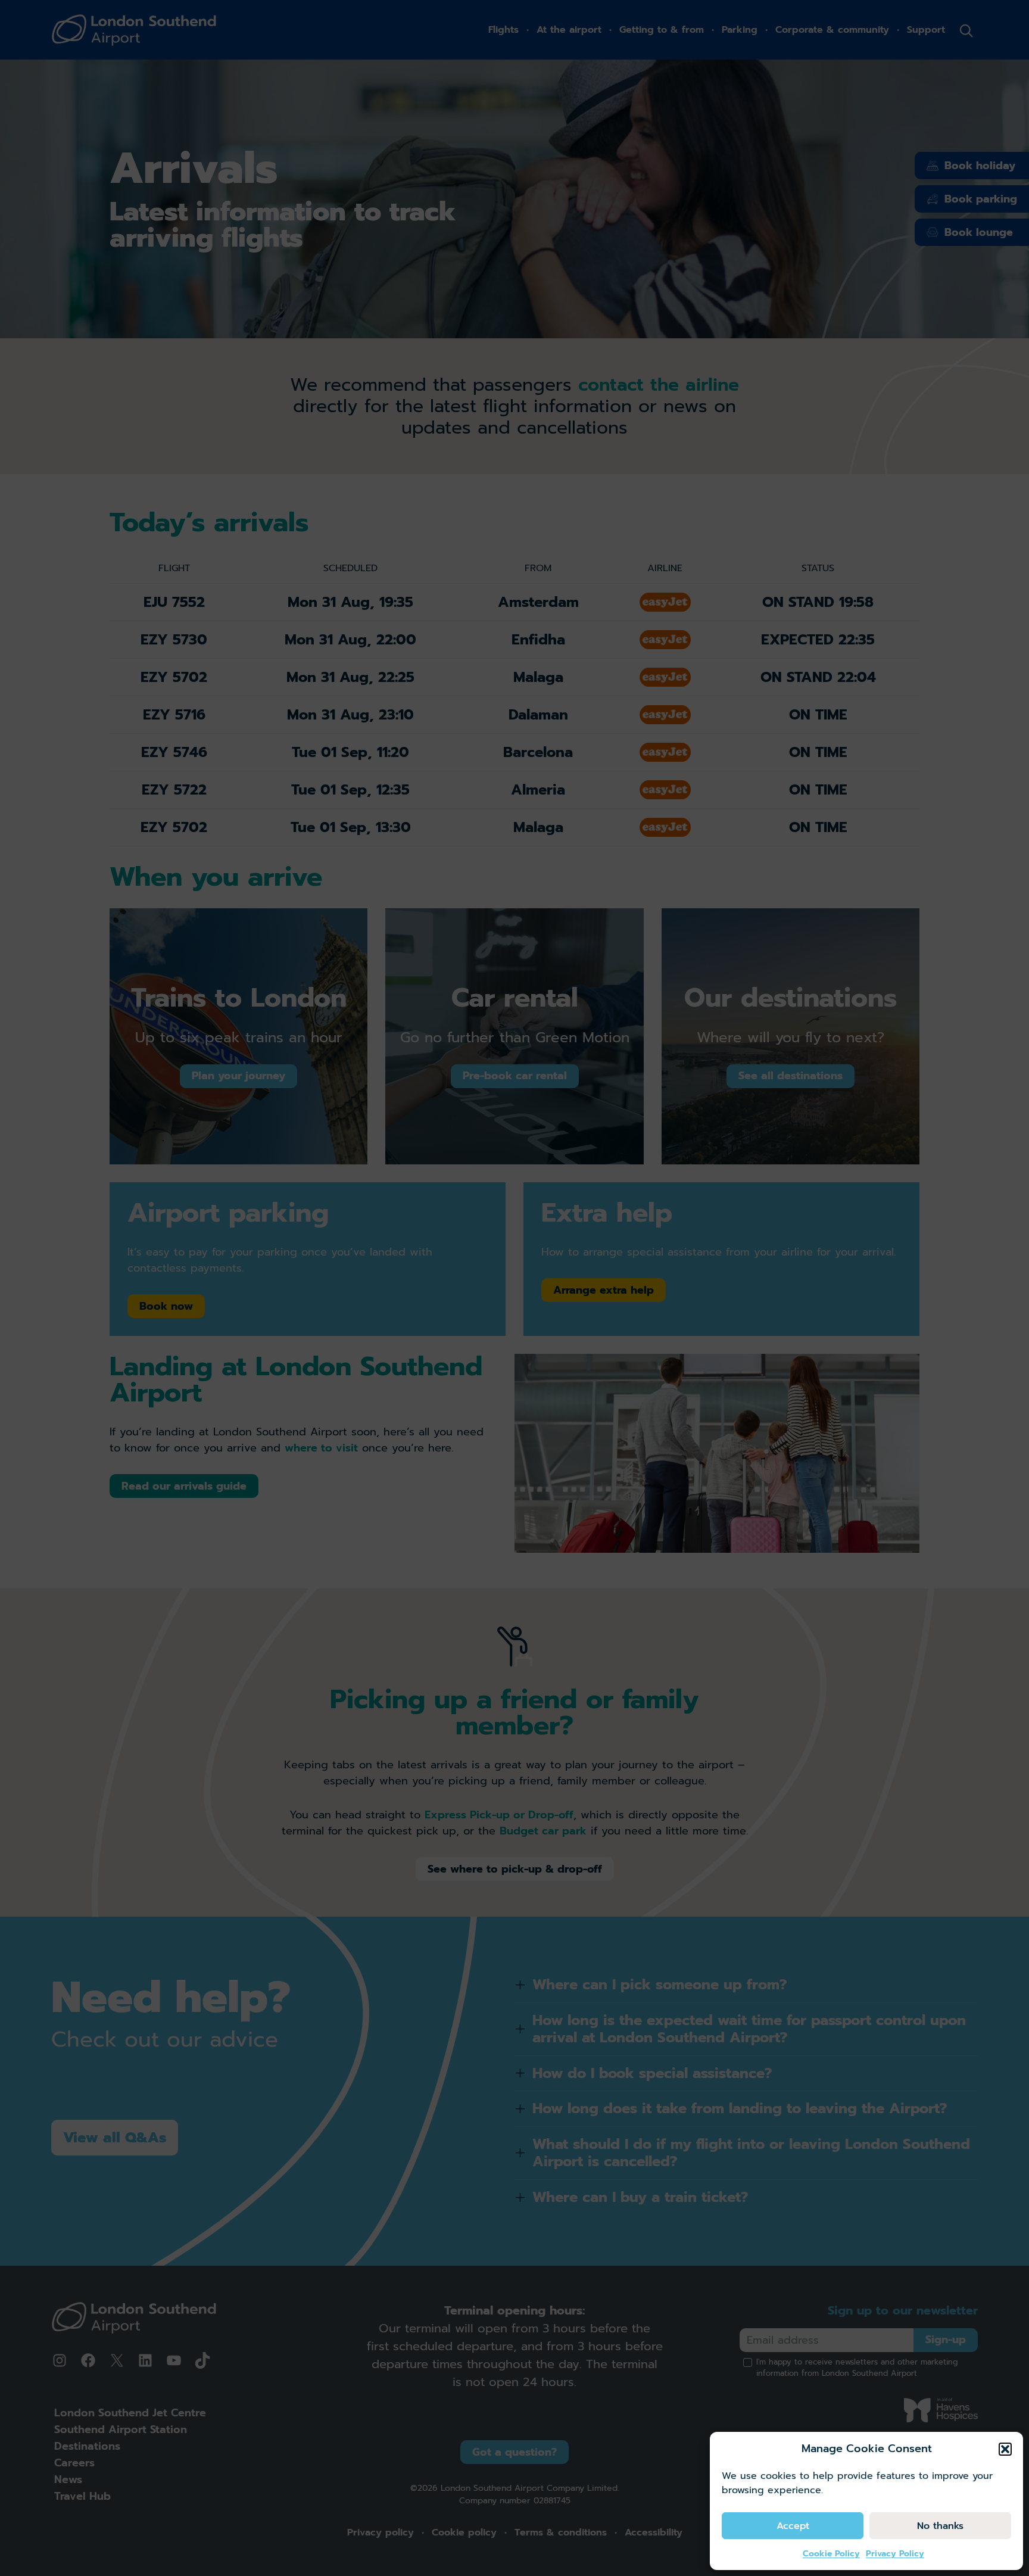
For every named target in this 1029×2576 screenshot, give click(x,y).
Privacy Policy (895, 2554)
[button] (1005, 2449)
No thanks (940, 2526)
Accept (793, 2526)
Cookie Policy (831, 2554)
